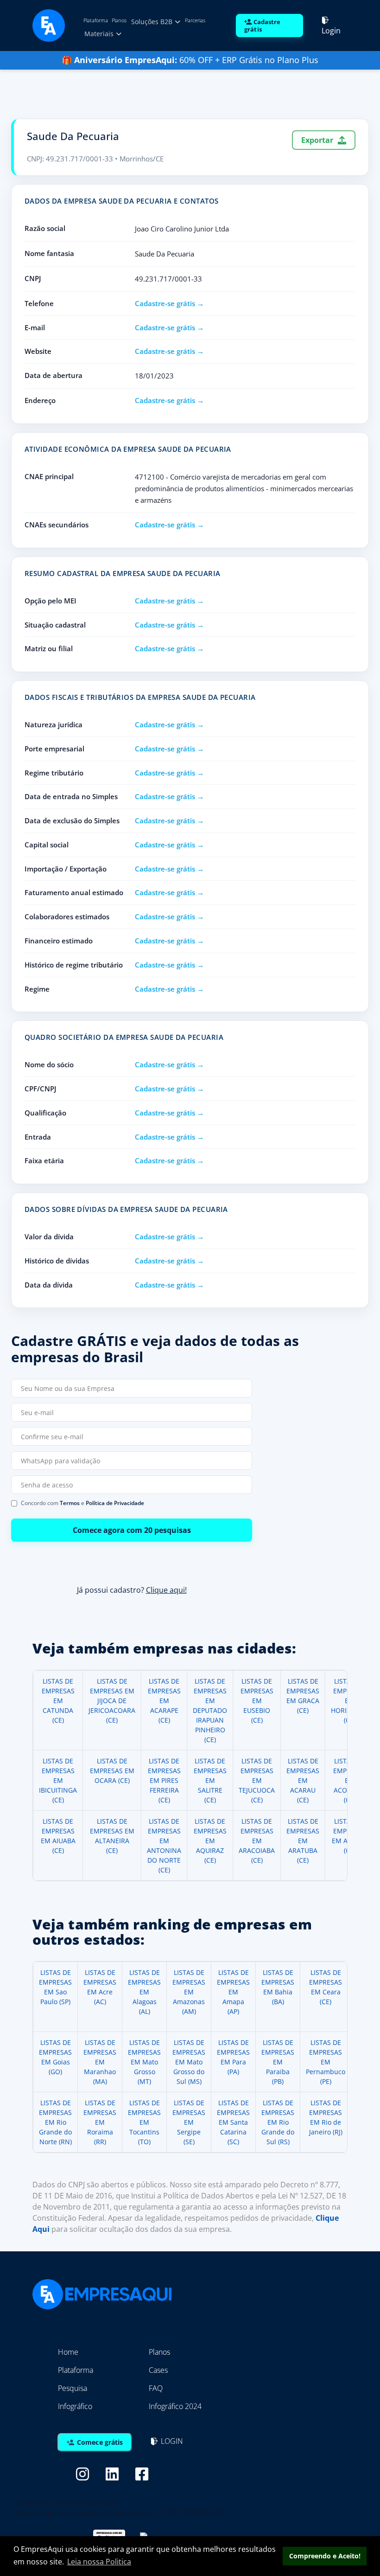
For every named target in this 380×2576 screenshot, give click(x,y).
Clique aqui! (166, 1590)
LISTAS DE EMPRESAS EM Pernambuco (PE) (326, 2062)
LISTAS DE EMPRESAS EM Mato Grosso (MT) (144, 2062)
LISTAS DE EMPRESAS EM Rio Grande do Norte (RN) (55, 2122)
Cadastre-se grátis (165, 303)
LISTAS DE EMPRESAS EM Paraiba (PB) (278, 2062)
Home (68, 2352)
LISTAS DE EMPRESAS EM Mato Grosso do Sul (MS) (189, 2062)
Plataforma (96, 20)
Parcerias (195, 20)
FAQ (156, 2388)
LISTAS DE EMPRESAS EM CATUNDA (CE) (58, 1701)
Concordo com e (82, 1503)
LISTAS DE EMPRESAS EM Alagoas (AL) (144, 1992)
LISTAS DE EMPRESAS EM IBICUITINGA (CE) (58, 1780)
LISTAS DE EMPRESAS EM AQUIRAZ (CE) (210, 1841)
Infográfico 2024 (175, 2406)
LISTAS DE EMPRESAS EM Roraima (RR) (100, 2122)
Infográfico (75, 2406)
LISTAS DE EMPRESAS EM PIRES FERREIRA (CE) (164, 1780)
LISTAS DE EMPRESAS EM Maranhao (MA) (100, 2062)
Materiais (100, 34)
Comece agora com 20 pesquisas (132, 1530)
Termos (70, 1503)
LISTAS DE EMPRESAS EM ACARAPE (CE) (164, 1701)
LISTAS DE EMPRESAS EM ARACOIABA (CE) (257, 1841)
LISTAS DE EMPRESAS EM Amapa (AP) (233, 1992)
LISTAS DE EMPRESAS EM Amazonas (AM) (189, 1992)
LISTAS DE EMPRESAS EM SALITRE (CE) (210, 1780)
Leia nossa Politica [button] (99, 2562)
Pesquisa (73, 2388)
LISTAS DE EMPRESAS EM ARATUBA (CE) (303, 1841)
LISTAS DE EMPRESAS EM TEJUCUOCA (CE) (257, 1780)
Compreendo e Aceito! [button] (325, 2556)
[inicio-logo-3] (49, 25)
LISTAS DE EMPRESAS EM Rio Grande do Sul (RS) (278, 2122)
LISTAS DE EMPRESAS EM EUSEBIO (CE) (257, 1701)
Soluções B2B (153, 22)
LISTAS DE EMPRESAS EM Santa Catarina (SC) (233, 2122)
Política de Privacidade (115, 1503)
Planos (119, 20)
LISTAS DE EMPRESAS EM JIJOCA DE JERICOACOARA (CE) (112, 1701)
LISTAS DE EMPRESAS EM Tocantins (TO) (144, 2122)
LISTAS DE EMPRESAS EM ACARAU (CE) (303, 1780)
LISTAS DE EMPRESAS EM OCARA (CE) (112, 1771)
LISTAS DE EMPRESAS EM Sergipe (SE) (189, 2122)
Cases (158, 2370)
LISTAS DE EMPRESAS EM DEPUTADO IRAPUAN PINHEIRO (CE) (210, 1710)
